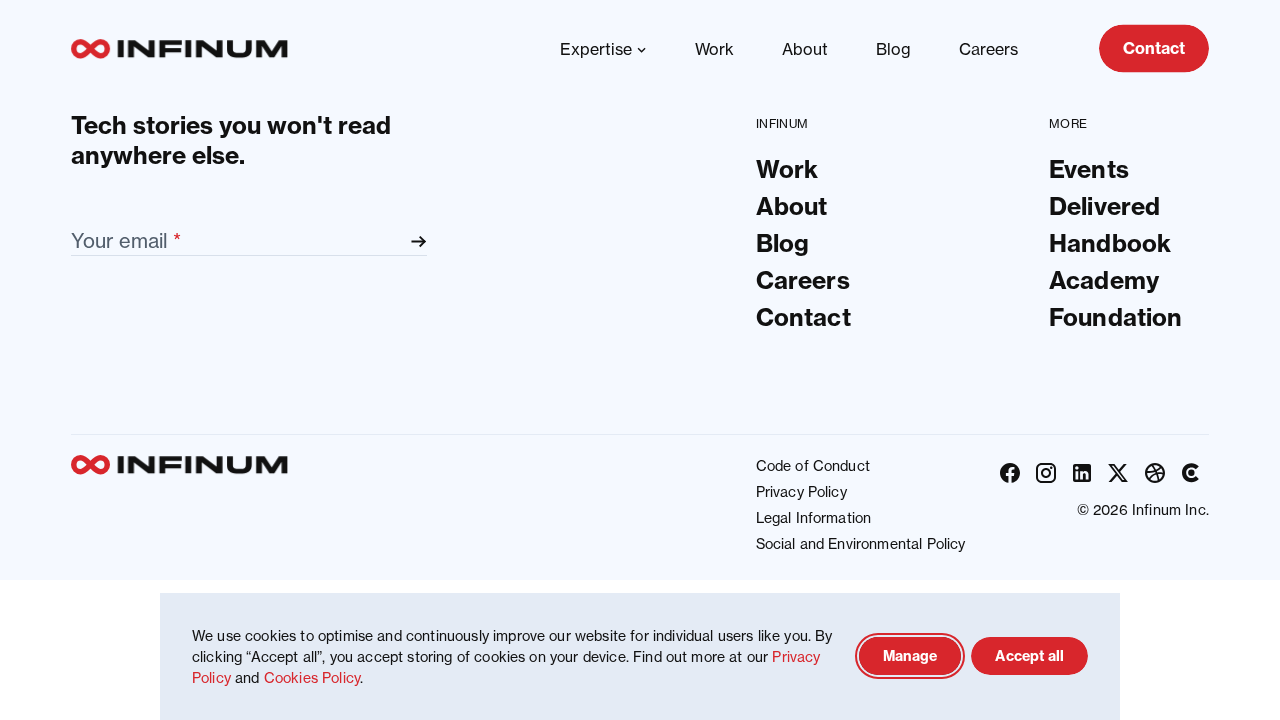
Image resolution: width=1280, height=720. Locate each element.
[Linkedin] (1082, 473)
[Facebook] (1010, 473)
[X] (1118, 473)
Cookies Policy (312, 677)
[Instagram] (1046, 473)
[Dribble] (1155, 473)
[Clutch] (1191, 473)
